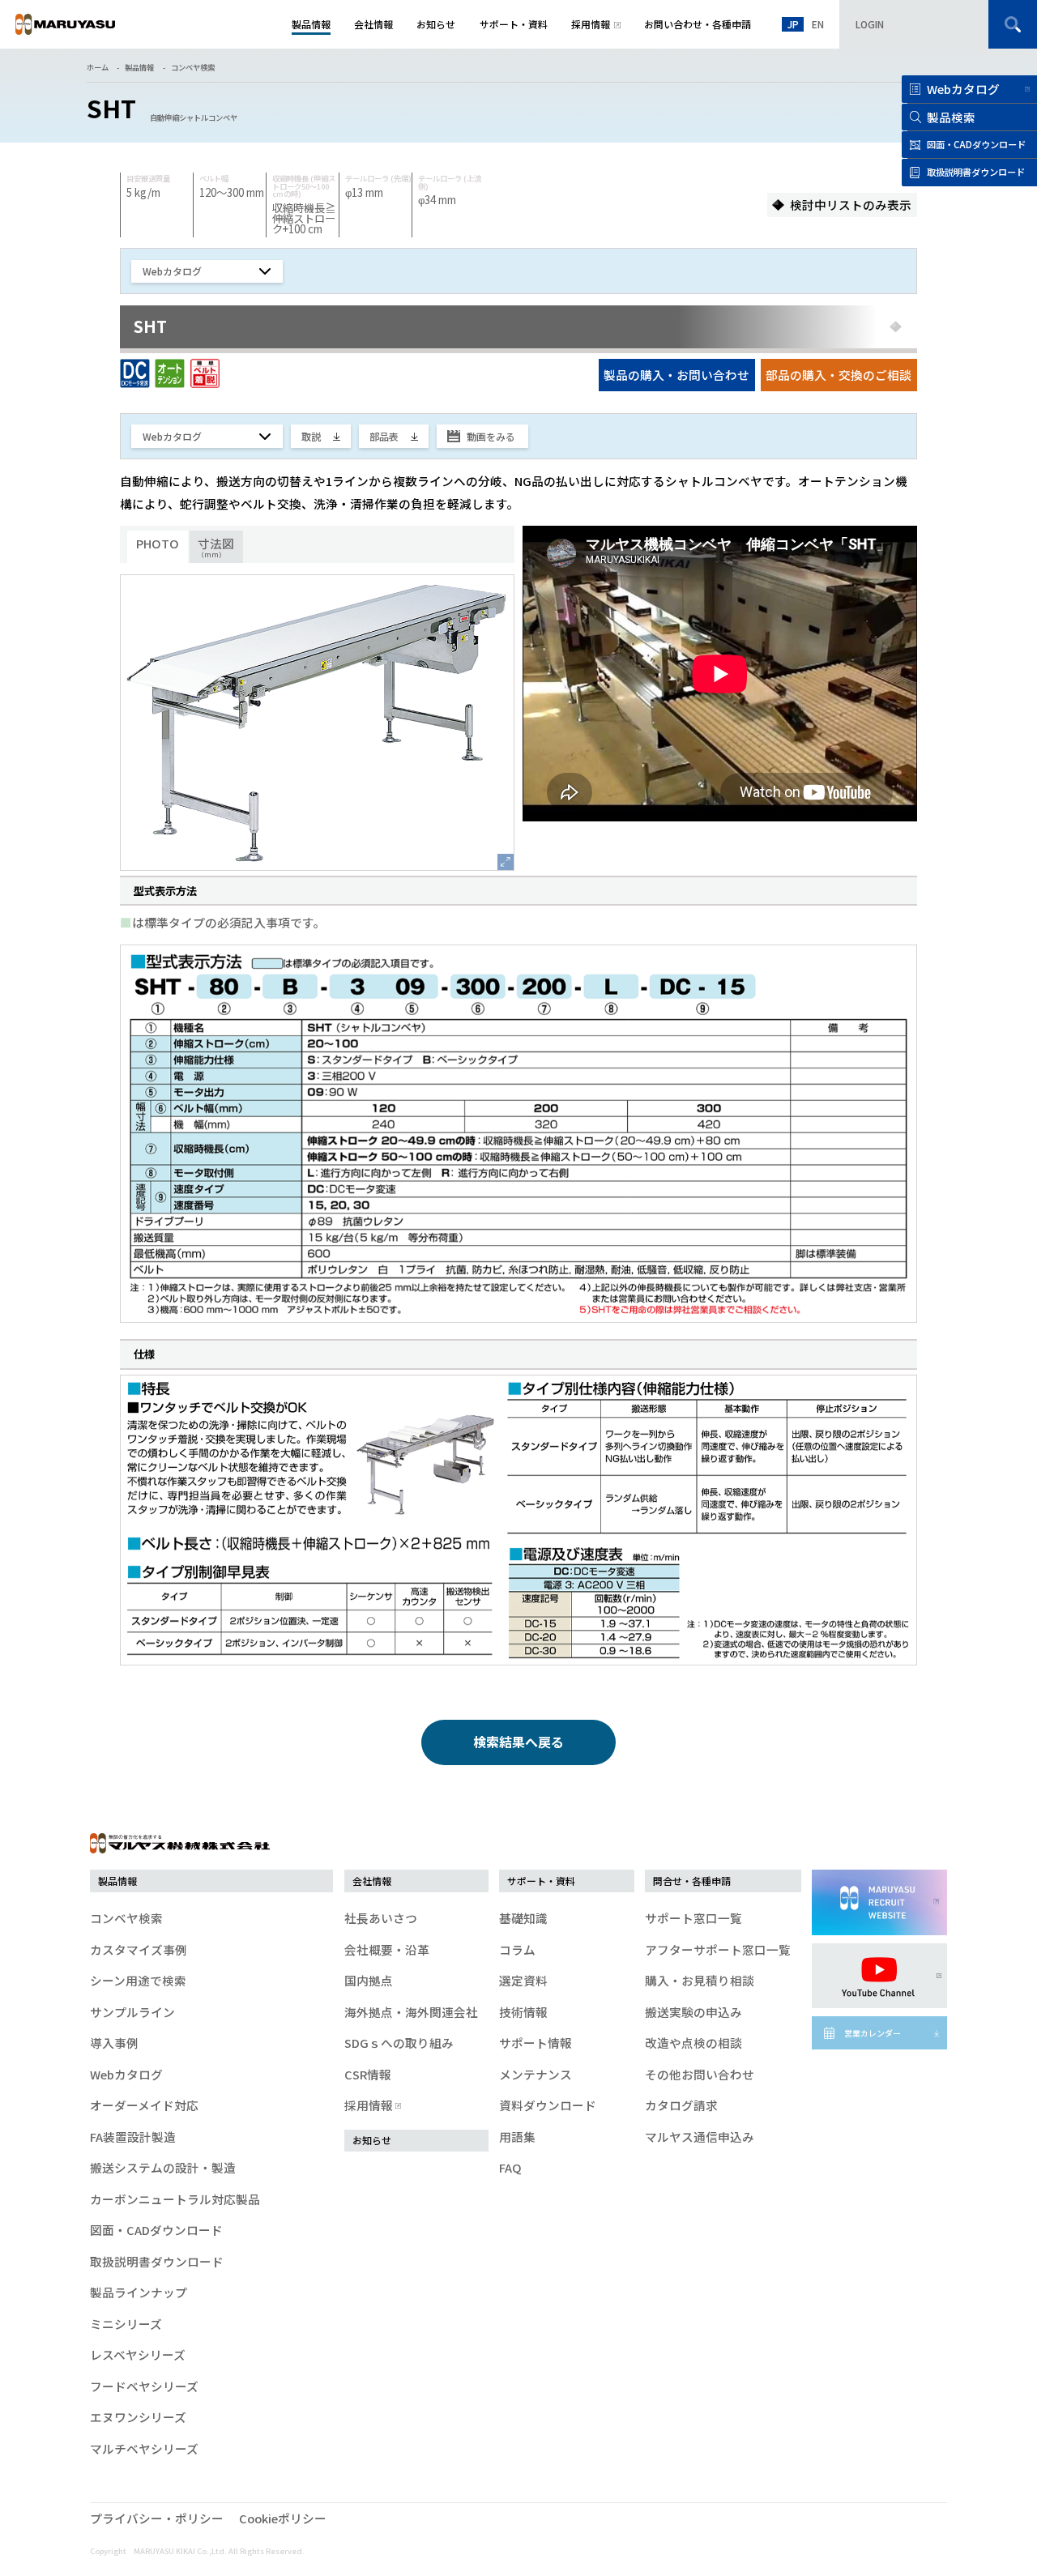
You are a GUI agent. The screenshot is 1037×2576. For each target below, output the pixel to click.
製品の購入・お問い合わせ (676, 375)
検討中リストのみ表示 (851, 205)
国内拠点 (369, 1980)
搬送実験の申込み (693, 2012)
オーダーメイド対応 (144, 2105)
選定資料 (523, 1980)
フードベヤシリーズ (144, 2386)
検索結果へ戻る (518, 1742)
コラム (517, 1949)
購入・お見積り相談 (700, 1980)
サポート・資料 (541, 1881)
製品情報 (139, 67)
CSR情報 (368, 2074)
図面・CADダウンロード (156, 2230)
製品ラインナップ (139, 2292)
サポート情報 (536, 2043)
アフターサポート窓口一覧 (718, 1949)
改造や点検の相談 (693, 2043)
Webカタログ (963, 89)
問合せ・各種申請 (692, 1881)
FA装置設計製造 (133, 2137)
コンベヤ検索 (193, 67)
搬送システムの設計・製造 (163, 2167)
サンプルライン (132, 2012)
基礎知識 (523, 1918)
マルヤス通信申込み (700, 2137)
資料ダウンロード (548, 2105)
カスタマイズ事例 (139, 1949)
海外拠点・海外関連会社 (411, 2012)
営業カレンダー (873, 2033)
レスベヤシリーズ (138, 2354)
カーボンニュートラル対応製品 (175, 2199)
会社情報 (372, 1881)
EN (818, 24)
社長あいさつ (381, 1918)
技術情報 (523, 2012)
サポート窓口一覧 (693, 1918)
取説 (311, 436)
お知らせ (372, 2140)
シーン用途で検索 (138, 1980)
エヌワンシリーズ (138, 2417)
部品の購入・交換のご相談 (839, 375)
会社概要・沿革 (387, 1949)
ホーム (98, 67)
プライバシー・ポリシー (157, 2518)
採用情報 (369, 2105)
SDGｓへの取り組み (399, 2043)
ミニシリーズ (126, 2324)
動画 (491, 436)
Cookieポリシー (283, 2518)
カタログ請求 (681, 2105)
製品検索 (951, 117)
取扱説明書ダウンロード (157, 2261)
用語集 (517, 2137)
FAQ (510, 2167)
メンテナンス (536, 2074)
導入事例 (114, 2043)
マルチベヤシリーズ (144, 2448)
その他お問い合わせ (700, 2074)
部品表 (384, 436)
